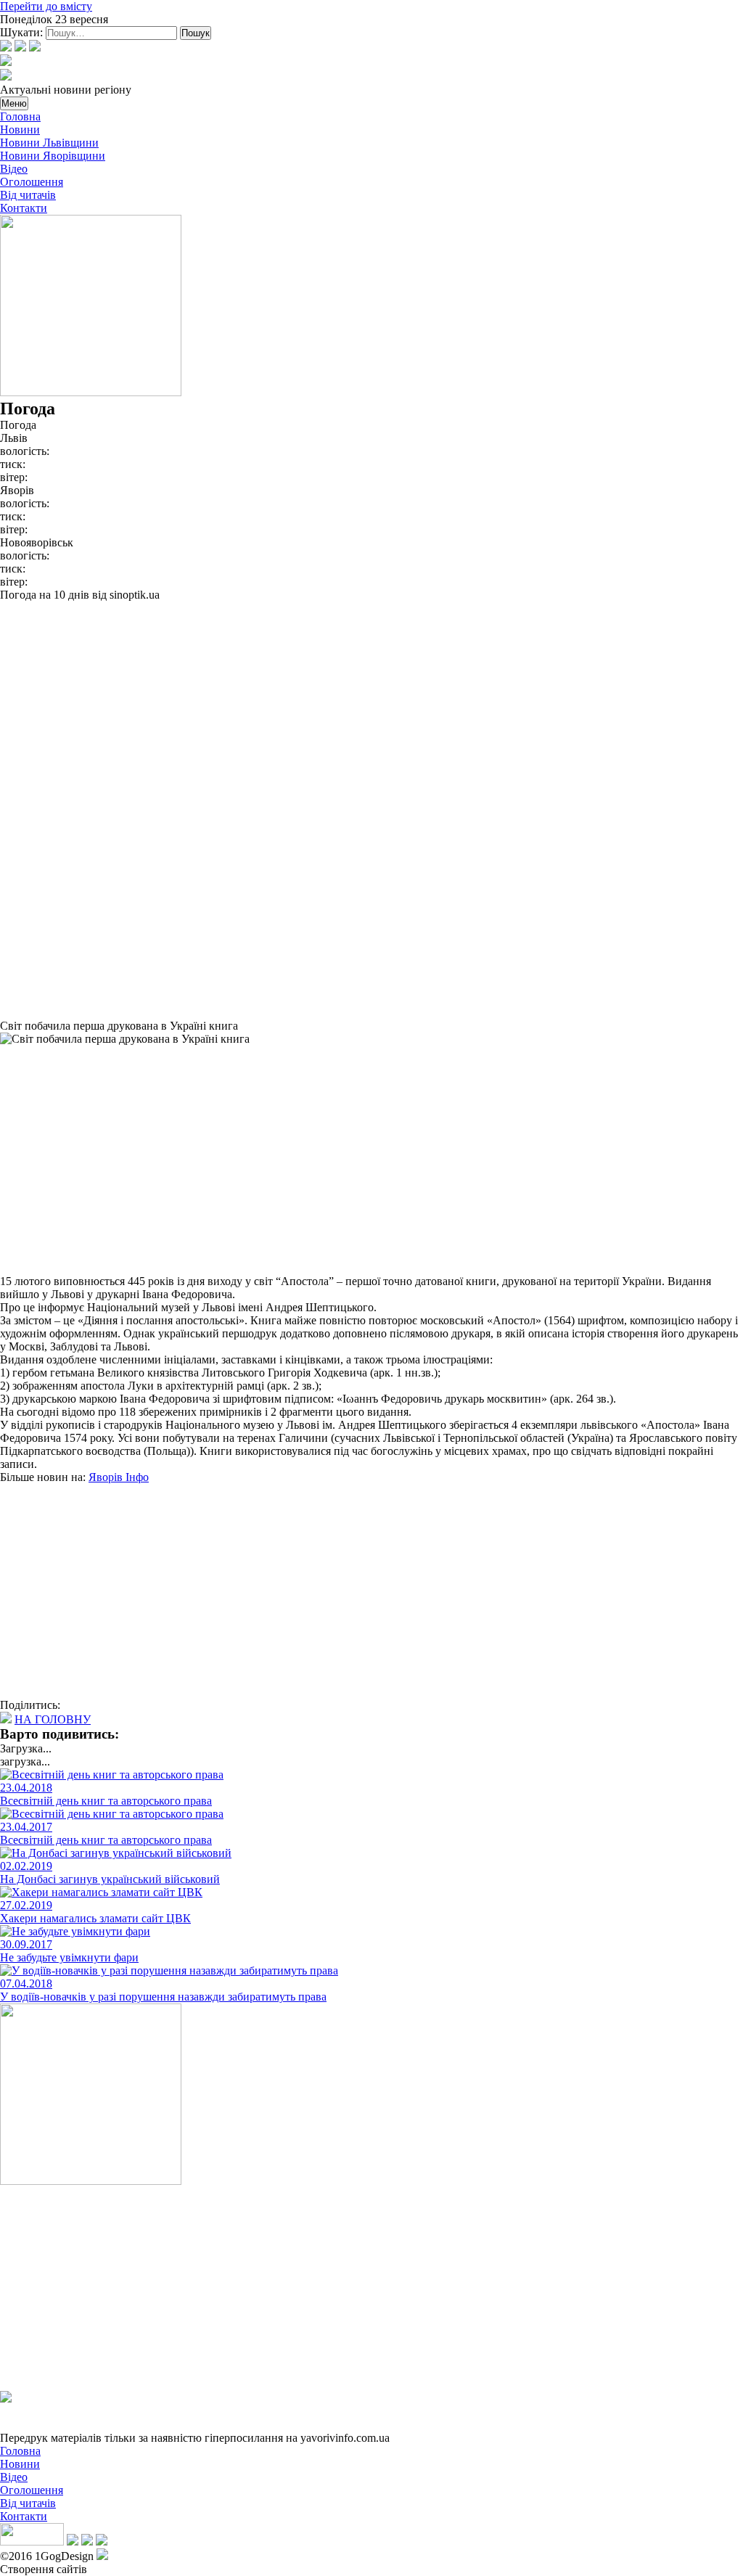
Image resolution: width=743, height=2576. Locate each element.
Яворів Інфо (119, 1477)
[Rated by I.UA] (32, 2542)
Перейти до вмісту (46, 6)
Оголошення (32, 182)
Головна (20, 116)
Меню (14, 103)
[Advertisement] (371, 703)
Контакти (24, 208)
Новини (20, 130)
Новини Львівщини (49, 143)
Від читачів (28, 195)
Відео (14, 169)
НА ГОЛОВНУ (53, 1719)
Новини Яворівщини (53, 156)
